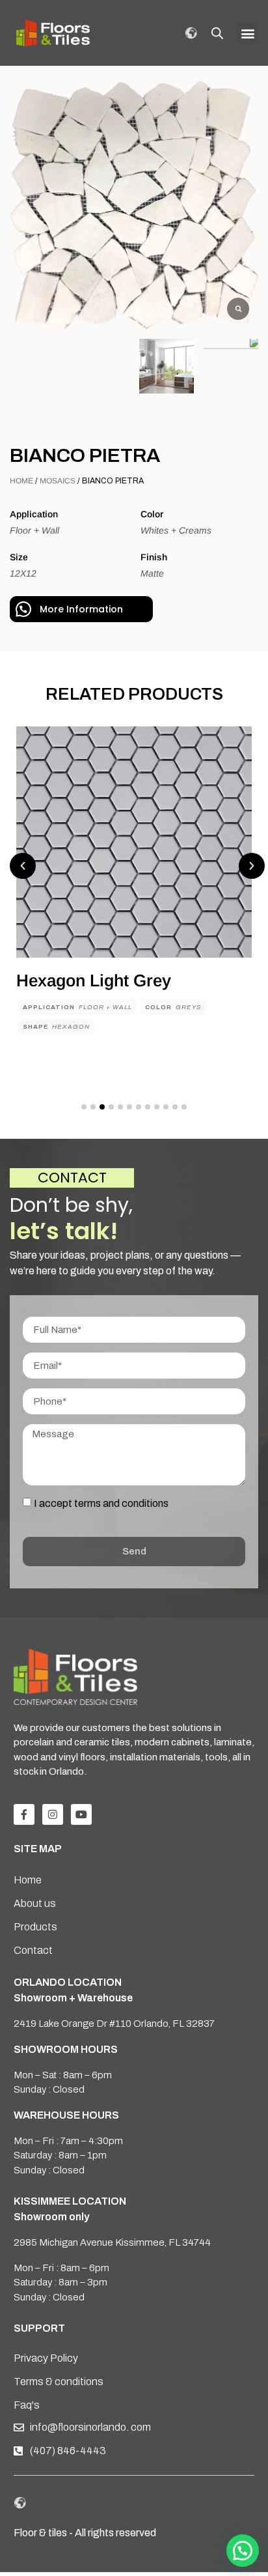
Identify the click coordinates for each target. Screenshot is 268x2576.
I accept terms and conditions (101, 1503)
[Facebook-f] (24, 1814)
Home (21, 481)
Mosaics (58, 481)
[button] (248, 33)
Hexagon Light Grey (94, 980)
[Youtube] (81, 1814)
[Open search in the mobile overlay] (217, 33)
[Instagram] (53, 1814)
